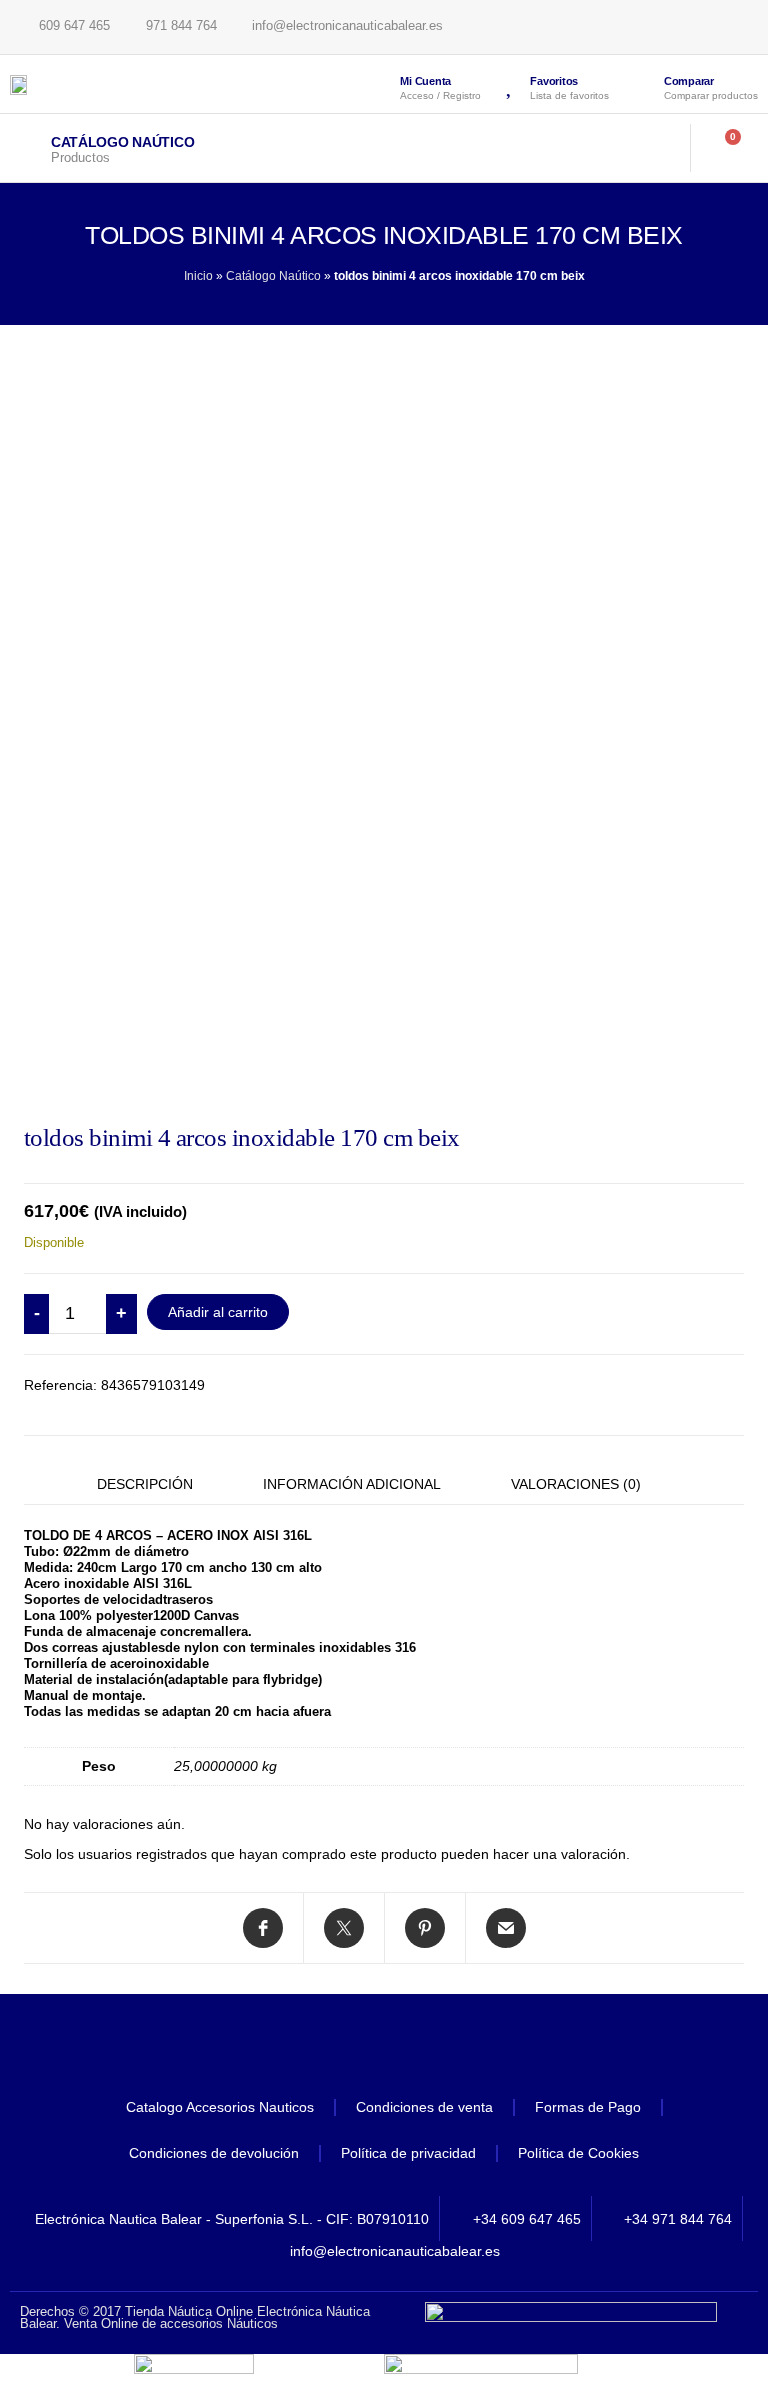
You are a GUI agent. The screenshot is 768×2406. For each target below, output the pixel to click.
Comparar (689, 81)
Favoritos (554, 81)
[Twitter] (384, 2049)
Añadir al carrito (218, 1312)
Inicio (198, 276)
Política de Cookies (578, 2153)
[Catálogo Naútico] (25, 147)
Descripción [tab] (145, 1484)
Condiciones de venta (424, 2107)
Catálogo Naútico (123, 142)
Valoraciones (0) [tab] (576, 1484)
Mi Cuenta (425, 81)
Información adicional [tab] (352, 1484)
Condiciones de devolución (214, 2153)
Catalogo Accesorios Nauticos (220, 2107)
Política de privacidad (408, 2153)
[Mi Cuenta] (380, 84)
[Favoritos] (510, 84)
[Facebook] (329, 2049)
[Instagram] (439, 2049)
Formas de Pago (588, 2107)
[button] (649, 148)
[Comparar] (641, 86)
